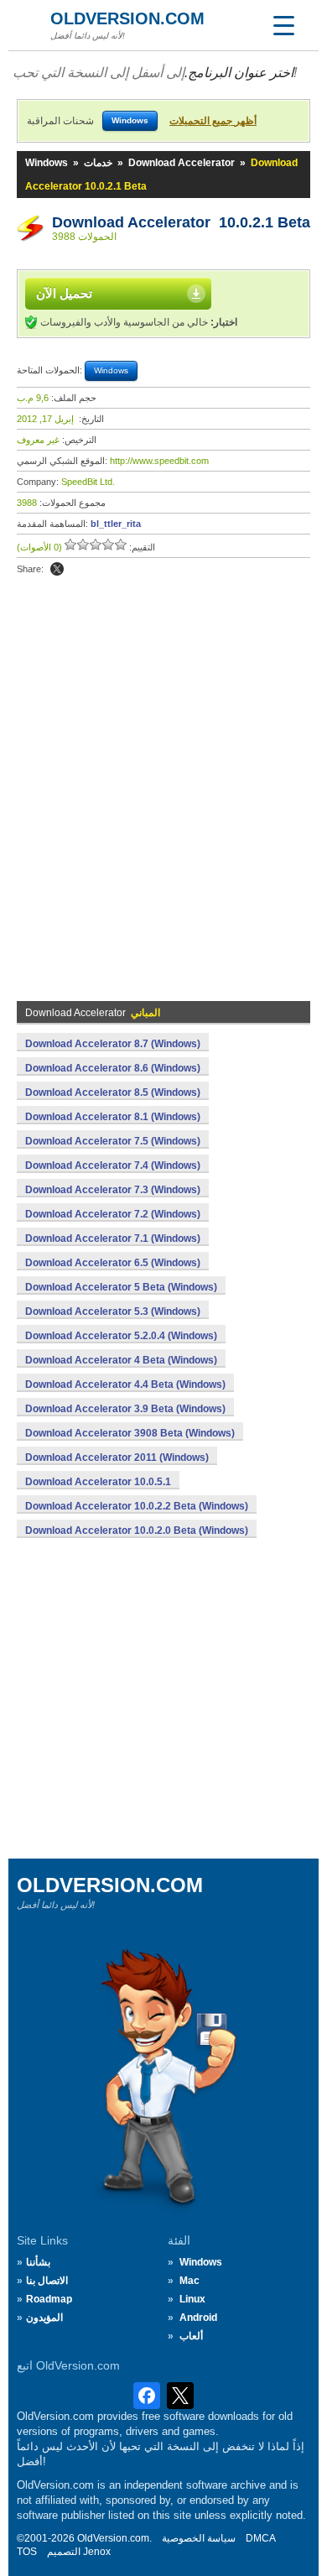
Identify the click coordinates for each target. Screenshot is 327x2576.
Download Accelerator (182, 163)
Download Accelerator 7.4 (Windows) (113, 1165)
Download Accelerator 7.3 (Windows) (113, 1190)
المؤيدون (44, 2318)
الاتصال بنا (47, 2281)
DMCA (261, 2538)
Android (198, 2318)
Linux (192, 2299)
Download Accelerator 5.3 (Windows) (113, 1311)
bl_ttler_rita (116, 524)
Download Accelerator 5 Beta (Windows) (121, 1287)
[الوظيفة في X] (57, 569)
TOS (27, 2552)
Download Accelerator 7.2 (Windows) (113, 1214)
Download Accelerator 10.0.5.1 (98, 1482)
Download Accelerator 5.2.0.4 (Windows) (121, 1336)
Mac (189, 2281)
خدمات (98, 163)
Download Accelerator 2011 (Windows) (117, 1457)
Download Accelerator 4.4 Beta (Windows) (125, 1384)
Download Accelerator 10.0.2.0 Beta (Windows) (137, 1530)
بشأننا (38, 2262)
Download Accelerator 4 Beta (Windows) (121, 1360)
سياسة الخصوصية (199, 2538)
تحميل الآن (64, 293)
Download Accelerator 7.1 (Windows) (113, 1238)
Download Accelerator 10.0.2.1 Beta (181, 222)
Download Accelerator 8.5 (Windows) (113, 1092)
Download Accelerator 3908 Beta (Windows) (130, 1433)
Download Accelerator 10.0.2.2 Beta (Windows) (137, 1506)
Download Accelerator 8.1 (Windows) (113, 1117)
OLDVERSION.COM (127, 18)
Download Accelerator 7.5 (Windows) (113, 1141)
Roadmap (49, 2299)
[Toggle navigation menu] (283, 25)
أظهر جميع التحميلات (213, 121)
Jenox (97, 2552)
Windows (47, 163)
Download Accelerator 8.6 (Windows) (113, 1068)
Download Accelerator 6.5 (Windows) (113, 1263)
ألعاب (191, 2336)
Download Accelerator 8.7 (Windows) (113, 1044)
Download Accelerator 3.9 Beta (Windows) (125, 1409)
